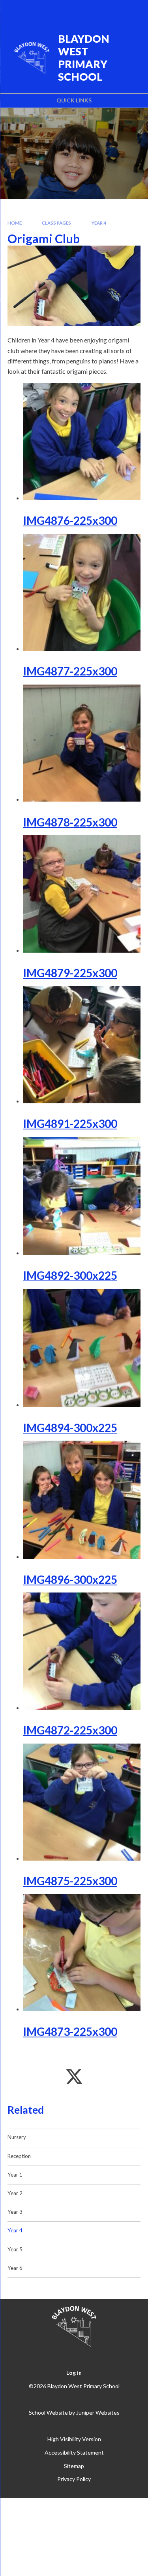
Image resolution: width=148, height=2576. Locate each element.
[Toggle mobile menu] (132, 11)
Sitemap (74, 2466)
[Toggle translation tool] (92, 11)
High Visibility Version (74, 2439)
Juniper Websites (98, 2412)
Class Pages (56, 223)
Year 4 (99, 223)
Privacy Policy (74, 2479)
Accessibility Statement (74, 2452)
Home (15, 223)
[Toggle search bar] (111, 11)
